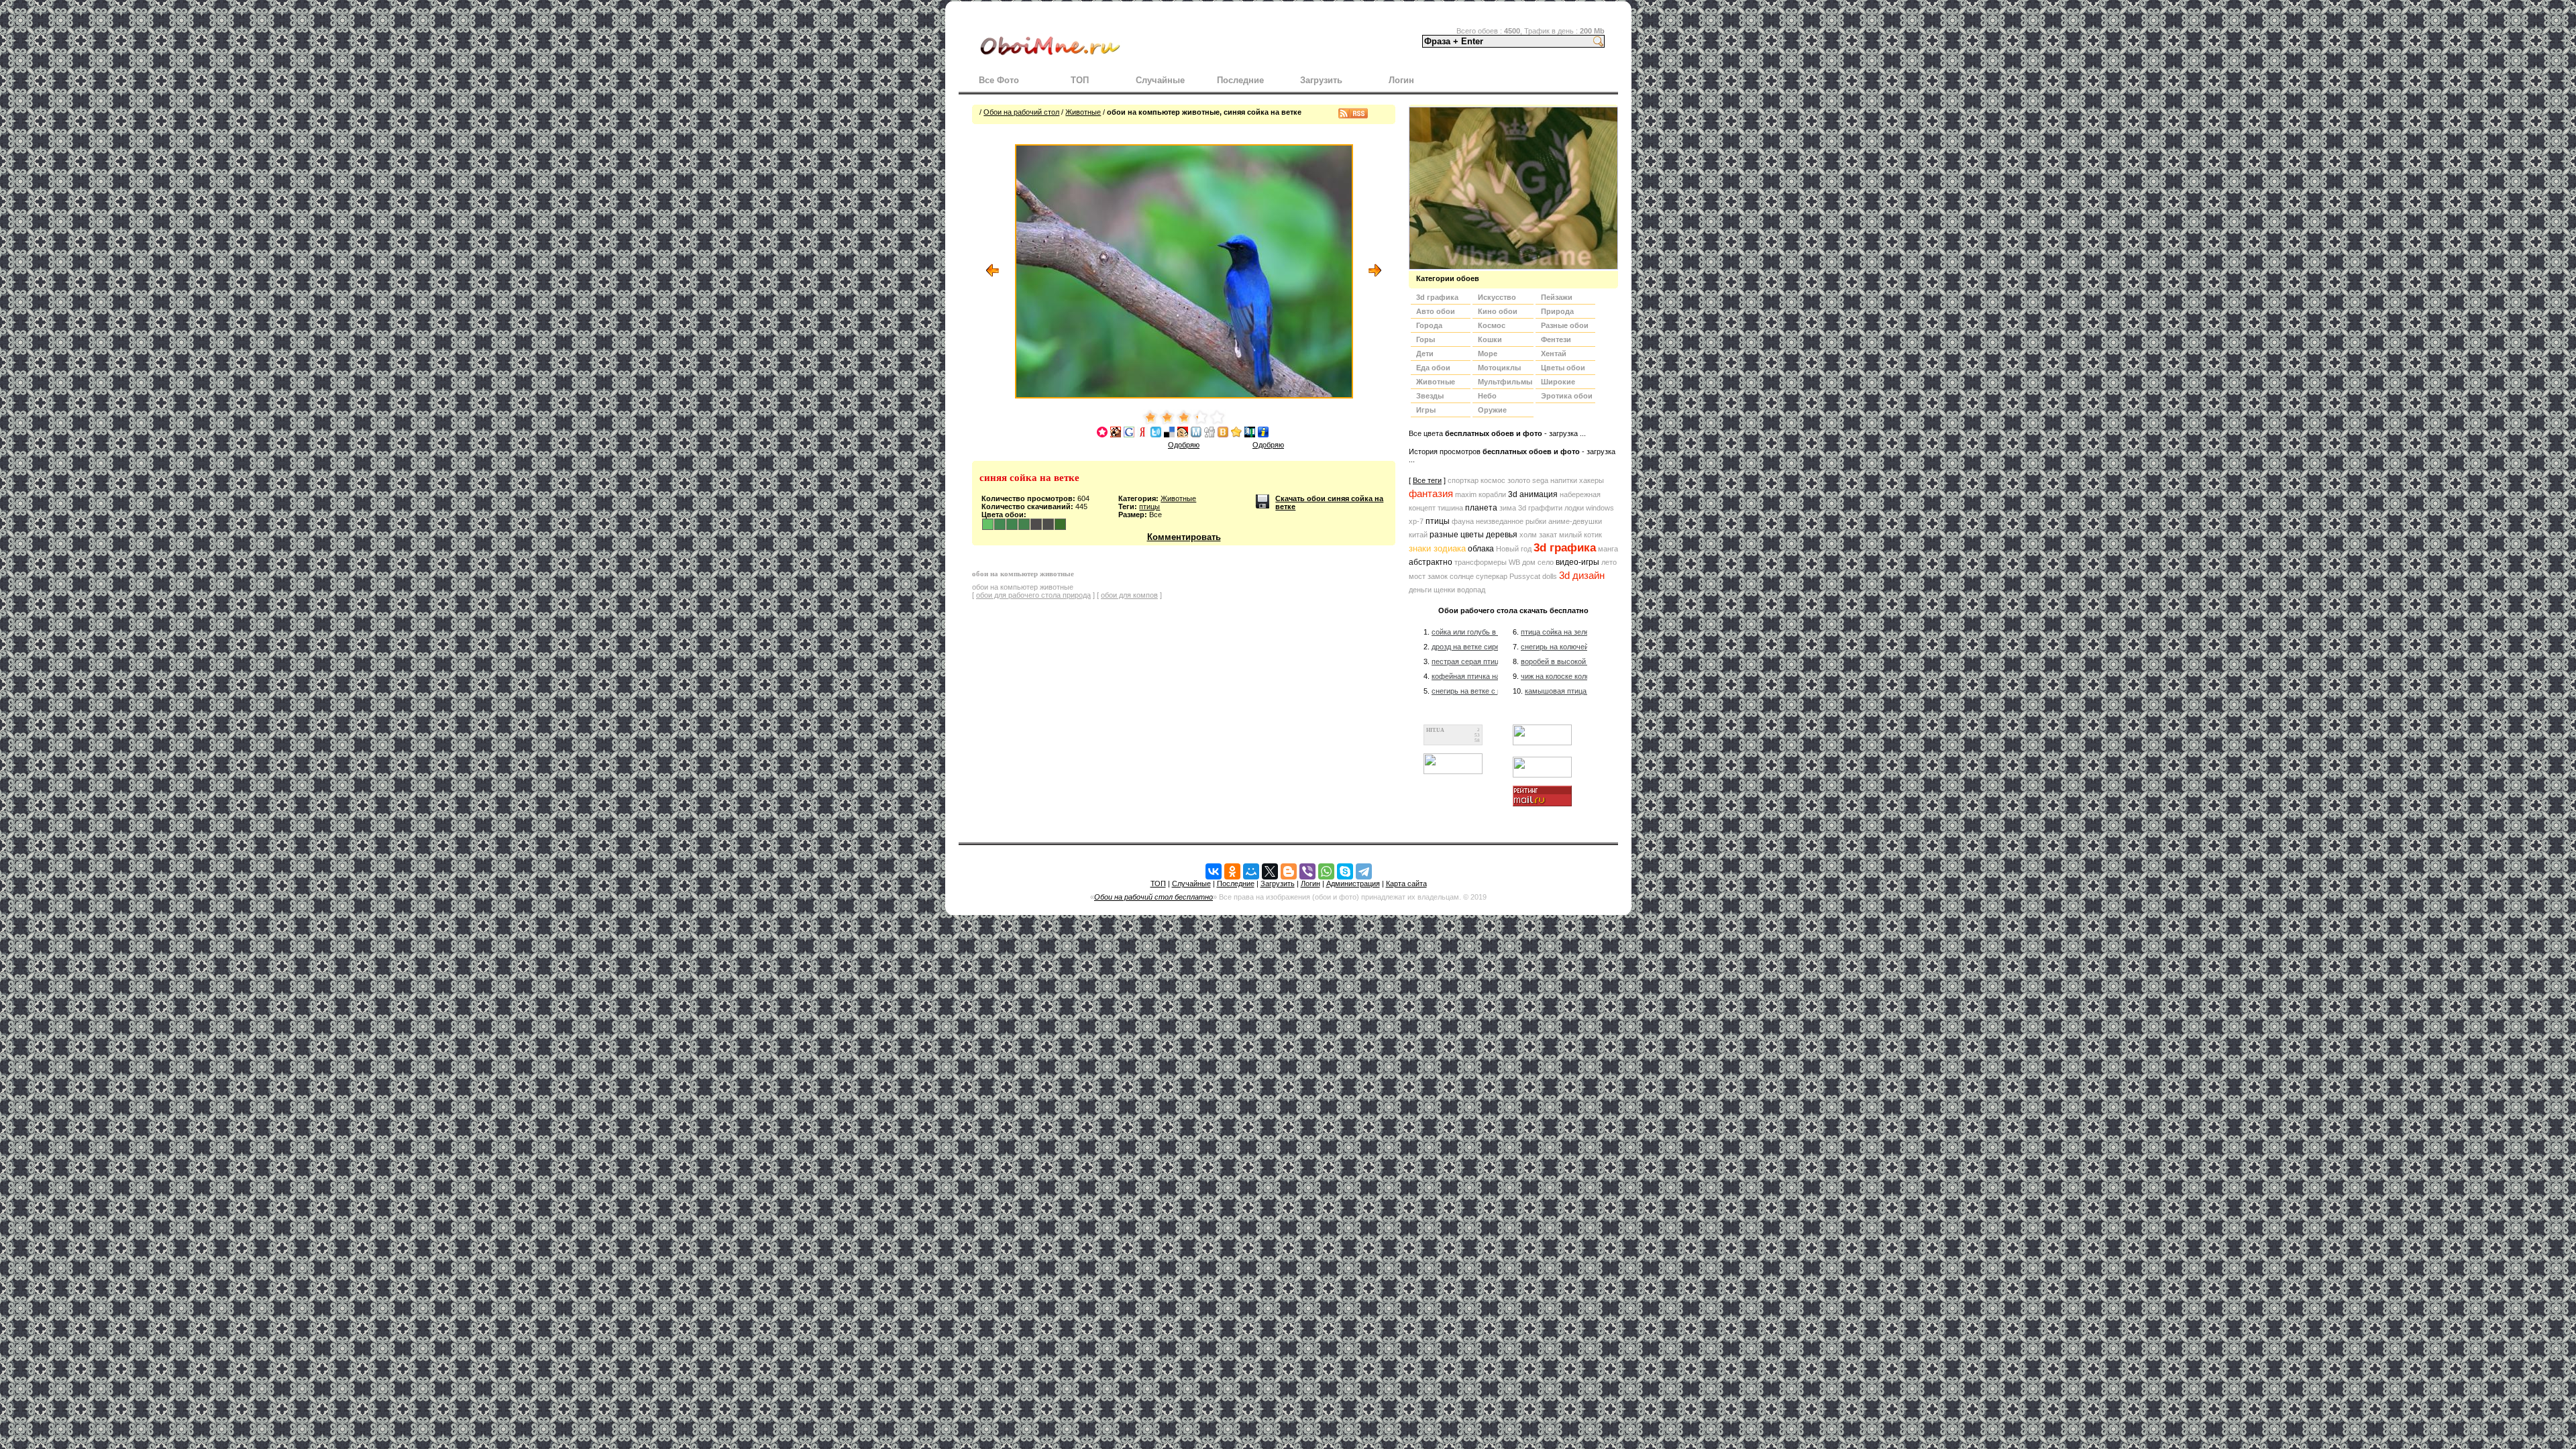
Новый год (1514, 549)
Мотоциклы (1499, 368)
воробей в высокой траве (1564, 661)
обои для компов (1129, 595)
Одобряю (1184, 445)
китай (1418, 535)
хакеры (1592, 480)
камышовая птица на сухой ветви (1582, 691)
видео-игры (1577, 562)
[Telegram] (1364, 871)
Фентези (1556, 339)
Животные (1083, 112)
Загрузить (1321, 80)
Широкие (1558, 382)
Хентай (1554, 354)
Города (1429, 325)
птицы (1149, 506)
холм (1528, 535)
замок (1438, 576)
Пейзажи (1557, 297)
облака (1481, 549)
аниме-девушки (1575, 521)
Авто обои (1436, 311)
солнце (1462, 576)
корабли (1492, 494)
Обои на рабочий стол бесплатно (1153, 897)
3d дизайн (1582, 576)
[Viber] (1307, 871)
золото (1519, 480)
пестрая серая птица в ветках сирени (1496, 661)
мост (1417, 576)
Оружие (1492, 410)
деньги (1420, 590)
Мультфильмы (1505, 382)
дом (1529, 562)
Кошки (1490, 339)
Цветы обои (1563, 368)
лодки (1574, 508)
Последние (1240, 80)
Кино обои (1498, 311)
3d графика (1565, 548)
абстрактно (1431, 562)
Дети (1425, 354)
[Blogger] (1289, 871)
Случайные (1160, 80)
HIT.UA (1435, 730)
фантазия (1431, 494)
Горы (1426, 339)
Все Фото (999, 80)
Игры (1426, 410)
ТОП (1080, 80)
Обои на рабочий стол (1021, 112)
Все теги (1427, 480)
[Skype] (1345, 871)
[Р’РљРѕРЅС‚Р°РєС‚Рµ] (1214, 871)
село (1546, 562)
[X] (1270, 871)
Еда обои (1433, 368)
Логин (1401, 80)
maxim (1466, 494)
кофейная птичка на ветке (1476, 676)
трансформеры (1481, 562)
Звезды (1430, 396)
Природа (1557, 311)
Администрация (1353, 883)
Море (1488, 354)
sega (1540, 480)
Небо (1487, 396)
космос (1493, 480)
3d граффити (1540, 508)
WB (1514, 562)
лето (1609, 562)
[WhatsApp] (1326, 871)
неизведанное (1500, 521)
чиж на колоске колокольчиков (1572, 676)
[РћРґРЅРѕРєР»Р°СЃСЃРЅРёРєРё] (1232, 871)
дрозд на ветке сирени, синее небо (1491, 647)
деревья (1502, 535)
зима (1508, 508)
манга (1608, 549)
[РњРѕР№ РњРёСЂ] (1251, 871)
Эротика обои (1567, 396)
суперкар (1492, 576)
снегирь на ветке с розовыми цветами (1497, 691)
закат (1548, 535)
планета (1481, 508)
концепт (1422, 508)
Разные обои (1565, 325)
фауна (1463, 521)
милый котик (1580, 535)
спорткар (1463, 480)
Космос (1492, 325)
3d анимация (1533, 494)
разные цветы (1457, 535)
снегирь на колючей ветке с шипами (1583, 647)
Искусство (1497, 297)
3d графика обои (1437, 299)
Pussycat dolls (1533, 576)
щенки (1444, 590)
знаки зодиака (1437, 548)
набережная (1580, 494)
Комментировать (1184, 537)
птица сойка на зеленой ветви (1572, 632)
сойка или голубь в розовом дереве (1492, 632)
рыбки (1536, 521)
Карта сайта (1406, 883)
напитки (1564, 480)
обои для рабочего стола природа (1033, 595)
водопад (1471, 590)
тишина (1450, 508)
